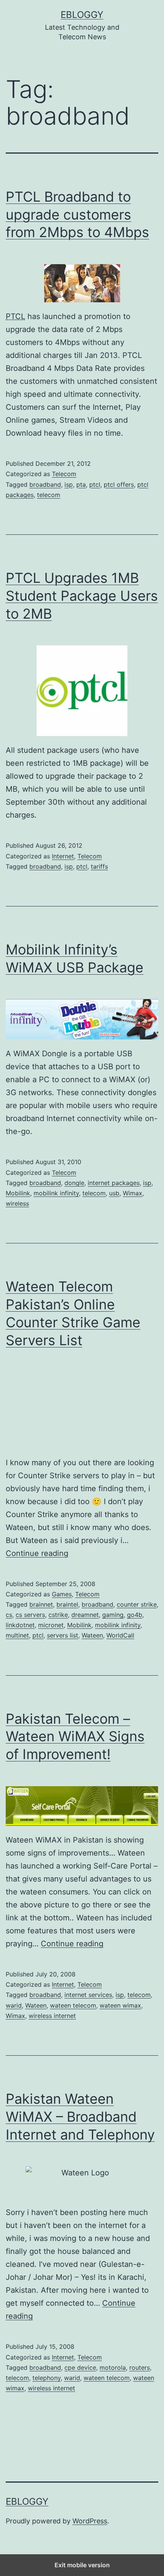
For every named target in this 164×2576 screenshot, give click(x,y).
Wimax (133, 1193)
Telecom (64, 474)
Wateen (92, 1635)
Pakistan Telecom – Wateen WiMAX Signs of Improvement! (75, 1737)
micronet (51, 1625)
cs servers (30, 1615)
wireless (17, 1203)
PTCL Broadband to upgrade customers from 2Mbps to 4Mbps (77, 215)
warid (14, 2005)
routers (140, 2367)
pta (81, 484)
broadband (45, 484)
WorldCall (120, 1635)
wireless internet (52, 2016)
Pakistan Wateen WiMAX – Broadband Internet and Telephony (80, 2117)
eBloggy (82, 15)
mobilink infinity (56, 1193)
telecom (49, 495)
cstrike (58, 1615)
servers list (63, 1635)
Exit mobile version (82, 2565)
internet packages (114, 1183)
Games (62, 1594)
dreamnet (85, 1615)
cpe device (80, 2367)
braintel (67, 1604)
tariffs (99, 866)
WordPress (90, 2521)
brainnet (41, 1604)
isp (69, 484)
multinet (17, 1635)
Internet (63, 856)
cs (9, 1615)
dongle (74, 1183)
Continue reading (37, 1553)
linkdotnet (20, 1625)
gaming (113, 1615)
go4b (135, 1615)
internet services (88, 1995)
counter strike (137, 1604)
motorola (113, 2367)
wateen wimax (120, 2005)
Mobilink (18, 1193)
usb (114, 1193)
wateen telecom (73, 2005)
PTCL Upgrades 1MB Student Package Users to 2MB (82, 596)
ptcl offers (119, 484)
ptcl (95, 484)
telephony (47, 2378)
